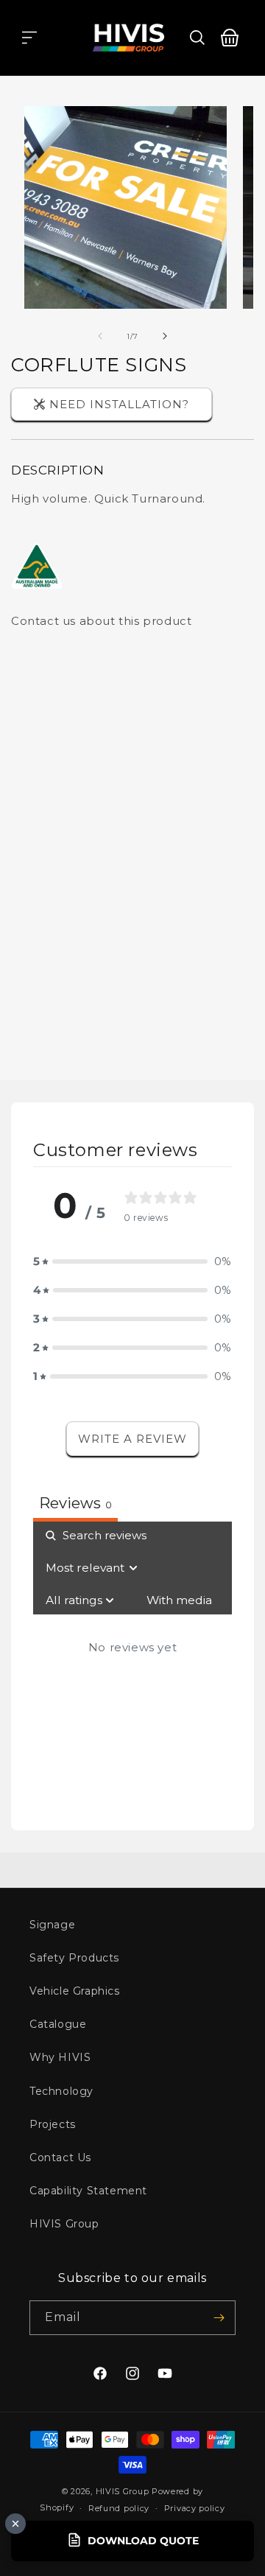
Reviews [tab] (75, 1503)
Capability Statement (88, 2191)
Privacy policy (195, 2508)
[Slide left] (100, 336)
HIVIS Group (64, 2224)
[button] (29, 38)
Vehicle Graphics (75, 1991)
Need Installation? (119, 404)
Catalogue (58, 2024)
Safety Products (74, 1958)
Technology (61, 2091)
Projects (53, 2124)
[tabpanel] (132, 1665)
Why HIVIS (60, 2057)
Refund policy (119, 2508)
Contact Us (60, 2157)
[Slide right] (165, 336)
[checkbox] (179, 1600)
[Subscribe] (219, 2318)
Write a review (132, 1439)
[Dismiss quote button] (15, 2524)
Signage (52, 1925)
